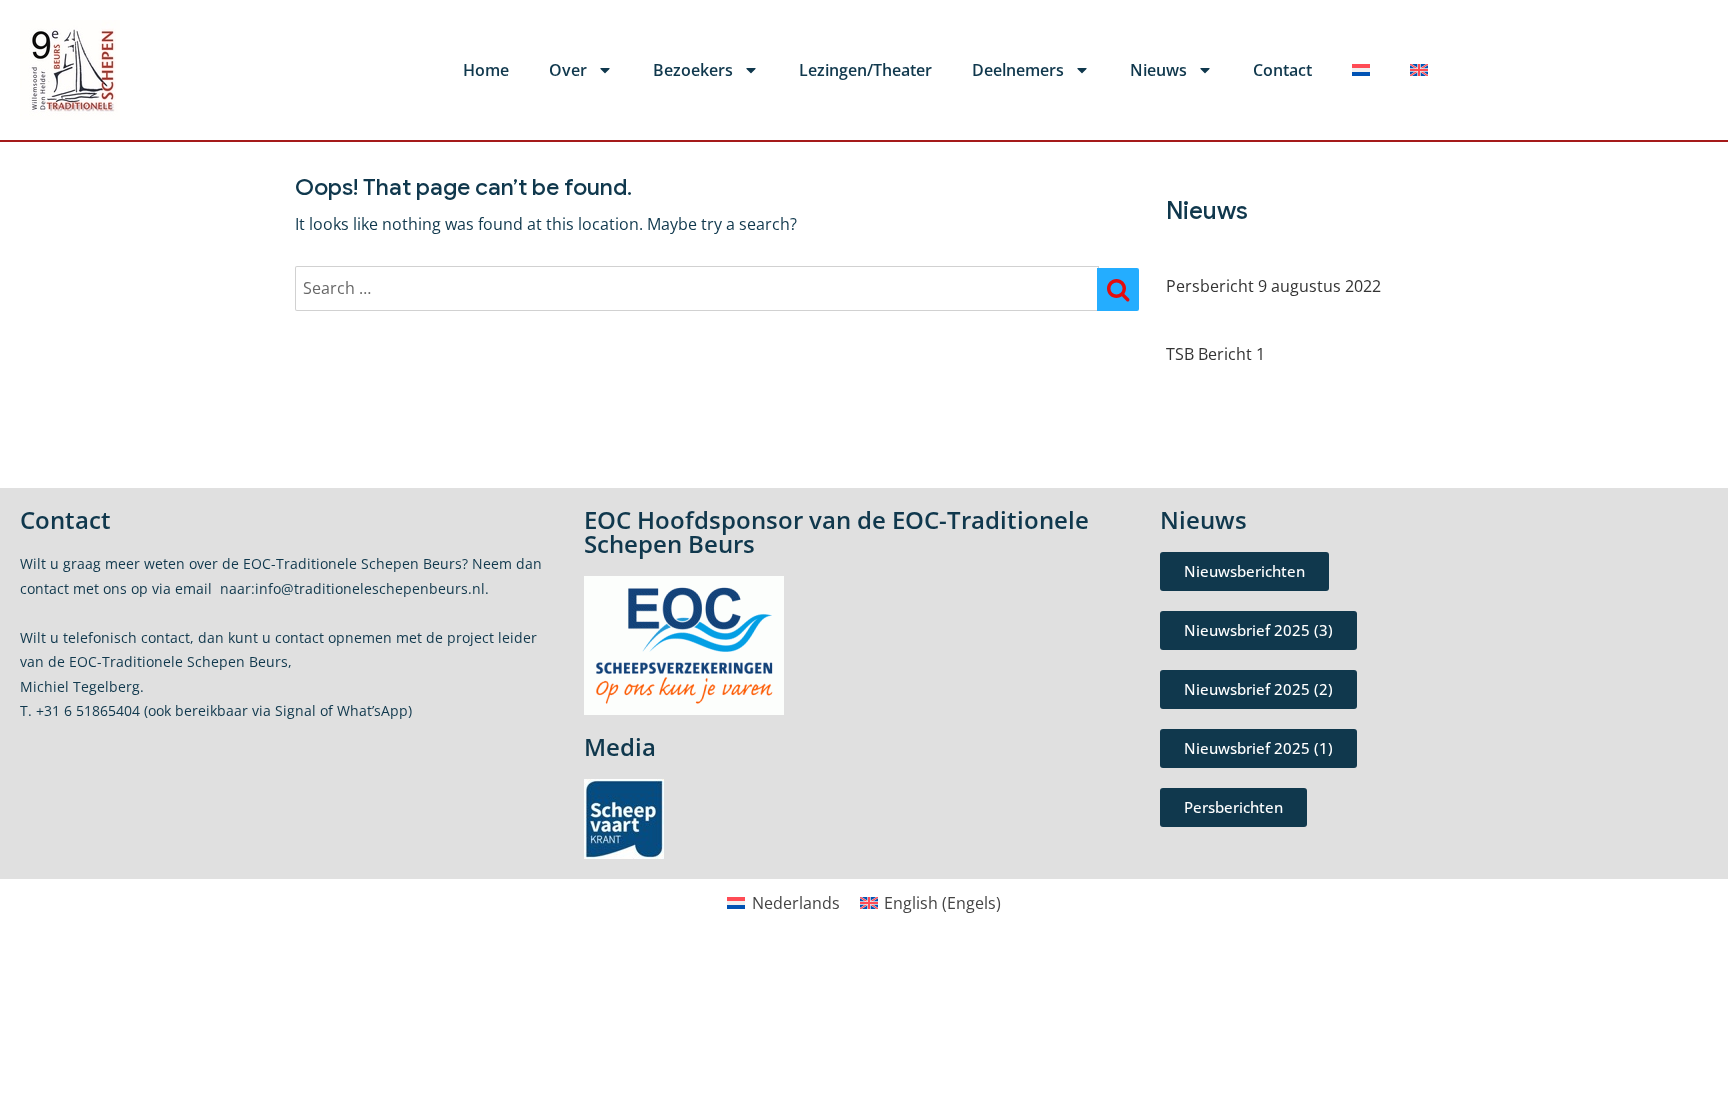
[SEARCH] (1118, 289)
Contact (1282, 70)
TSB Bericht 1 (1215, 354)
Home (486, 70)
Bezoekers (693, 70)
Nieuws (1158, 70)
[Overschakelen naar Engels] (1419, 70)
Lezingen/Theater (865, 70)
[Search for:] (697, 288)
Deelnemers (1018, 70)
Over (568, 70)
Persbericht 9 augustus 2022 (1273, 286)
